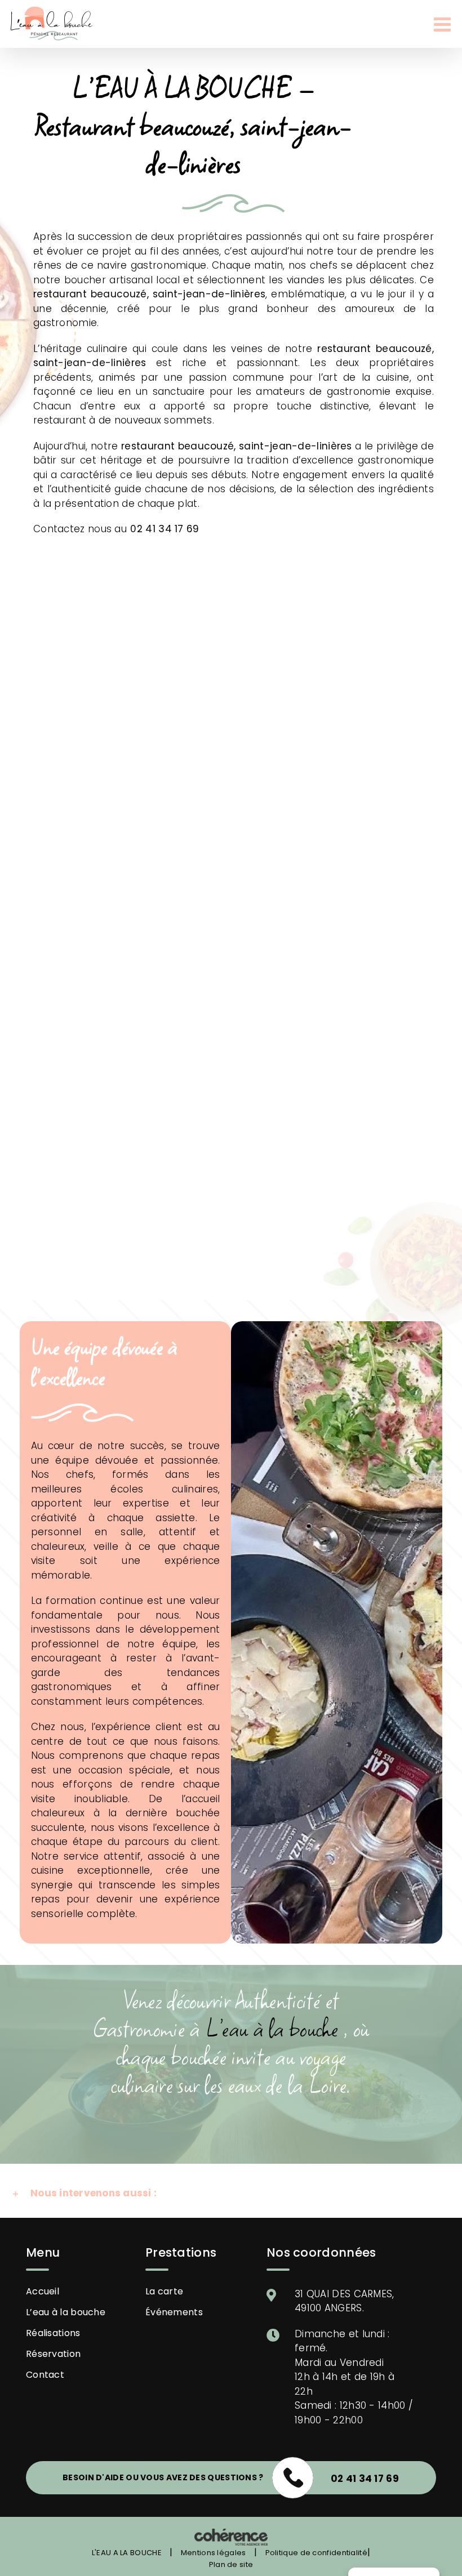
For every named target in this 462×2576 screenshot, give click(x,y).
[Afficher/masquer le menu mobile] (444, 24)
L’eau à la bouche (66, 2312)
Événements (174, 2312)
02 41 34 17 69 (165, 529)
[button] (231, 2194)
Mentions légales (214, 2553)
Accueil (43, 2291)
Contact (45, 2375)
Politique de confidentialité (316, 2553)
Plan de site (231, 2564)
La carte (164, 2291)
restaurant (60, 294)
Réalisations (53, 2333)
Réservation (53, 2354)
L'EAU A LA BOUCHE (127, 2553)
